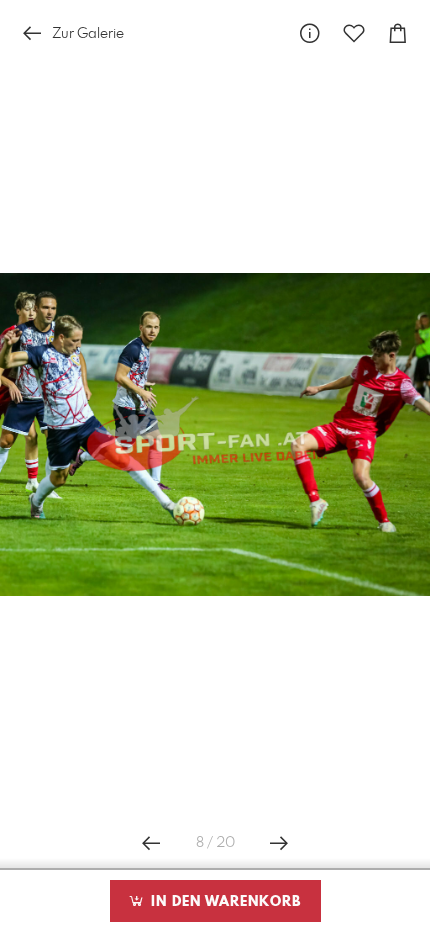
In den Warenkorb (223, 902)
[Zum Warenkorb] (398, 33)
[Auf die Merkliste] (354, 33)
